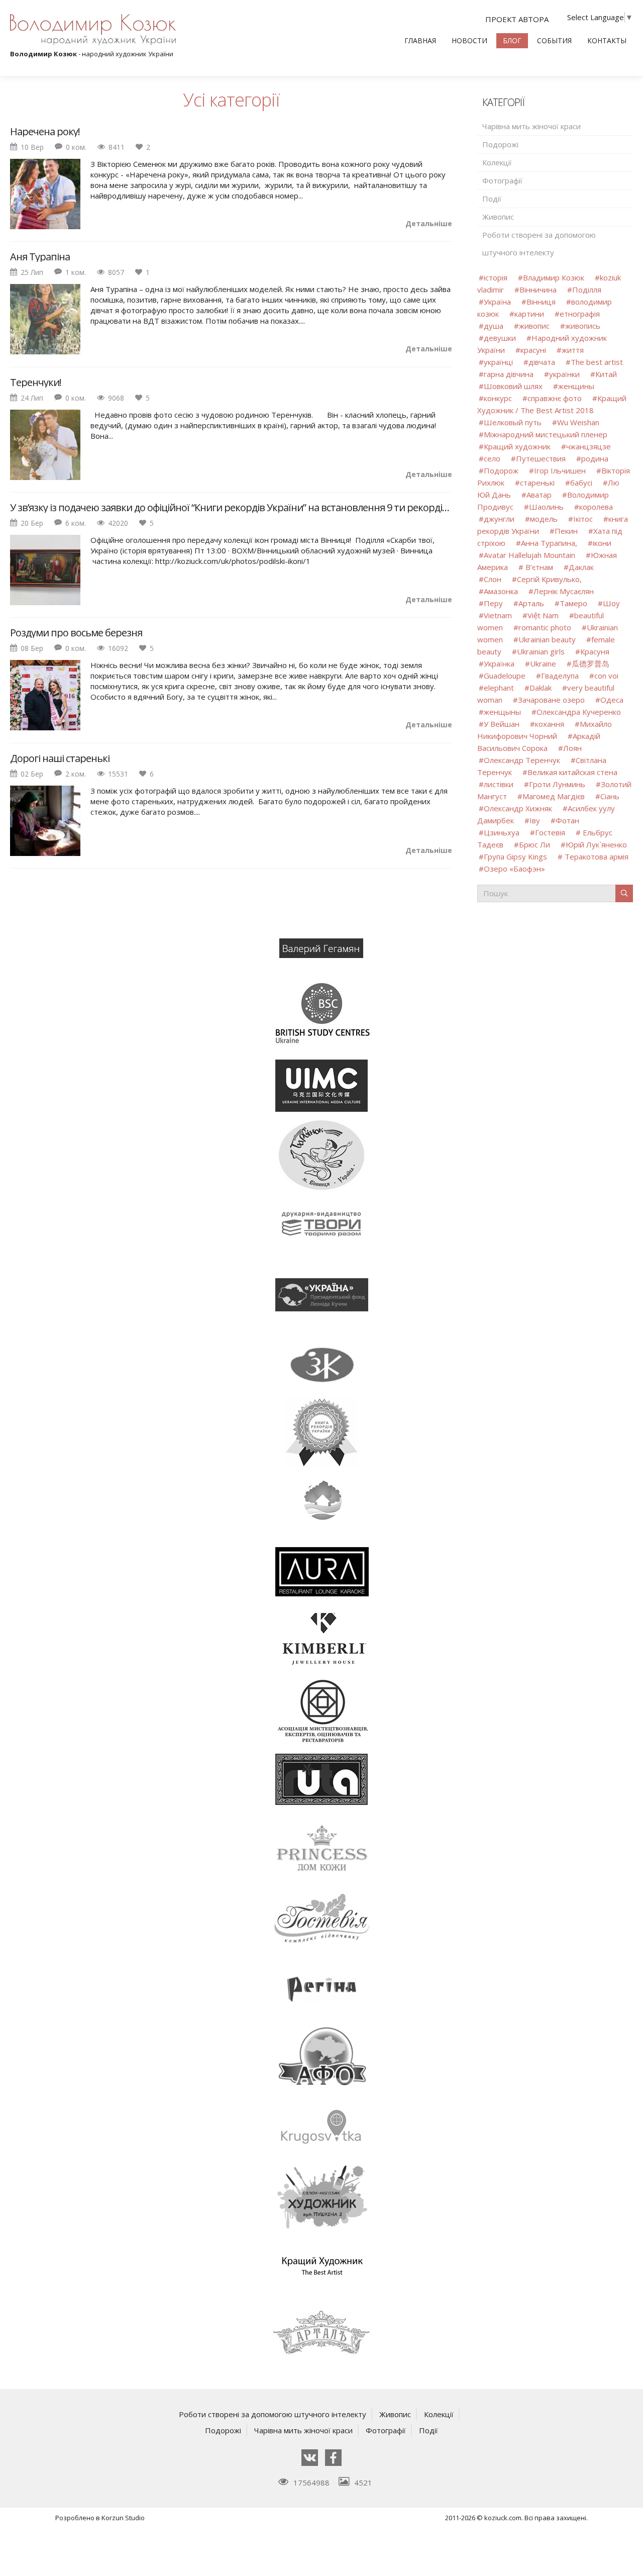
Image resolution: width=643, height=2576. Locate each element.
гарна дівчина (509, 374)
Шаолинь (546, 507)
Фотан (567, 820)
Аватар (539, 495)
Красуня (595, 651)
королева (596, 507)
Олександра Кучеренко (579, 712)
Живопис (498, 217)
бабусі (581, 483)
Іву (535, 820)
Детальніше (429, 223)
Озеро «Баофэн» (514, 869)
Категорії (503, 102)
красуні (533, 350)
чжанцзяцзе (588, 446)
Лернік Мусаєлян (564, 591)
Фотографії (502, 180)
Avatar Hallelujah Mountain (529, 555)
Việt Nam (543, 615)
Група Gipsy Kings (515, 856)
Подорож (501, 470)
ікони (602, 543)
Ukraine (543, 663)
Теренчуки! (36, 383)
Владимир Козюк (554, 277)
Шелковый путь (513, 422)
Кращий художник (518, 446)
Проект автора (517, 19)
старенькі (537, 483)
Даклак (581, 567)
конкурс (498, 398)
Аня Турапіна (40, 257)
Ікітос (583, 519)
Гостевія (550, 832)
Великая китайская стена (572, 772)
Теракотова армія (596, 856)
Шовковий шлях (513, 386)
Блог (512, 40)
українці (498, 362)
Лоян (572, 748)
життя (573, 350)
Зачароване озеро (551, 700)
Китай (606, 374)
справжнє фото (555, 398)
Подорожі (500, 144)
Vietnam (498, 615)
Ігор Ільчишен (560, 470)
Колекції (497, 162)
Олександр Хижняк (518, 808)
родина (595, 458)
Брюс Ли (534, 844)
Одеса (612, 700)
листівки (499, 784)
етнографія (580, 314)
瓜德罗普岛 (591, 663)
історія (496, 277)
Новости (469, 40)
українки (564, 374)
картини (529, 314)
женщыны (502, 712)
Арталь (531, 603)
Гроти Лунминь (558, 784)
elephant (499, 688)
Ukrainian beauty (547, 639)
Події (492, 199)
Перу (493, 603)
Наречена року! (45, 132)
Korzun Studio (123, 2518)
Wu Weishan (578, 422)
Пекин (566, 531)
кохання (550, 724)
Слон (493, 579)
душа (494, 326)
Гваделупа (560, 676)
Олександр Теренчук (522, 760)
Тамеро (573, 603)
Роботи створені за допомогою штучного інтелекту (539, 244)
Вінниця (541, 302)
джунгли (499, 519)
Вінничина (538, 290)
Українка (499, 663)
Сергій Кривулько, (549, 579)
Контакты (607, 40)
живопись (583, 326)
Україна (497, 302)
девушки (500, 338)
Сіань (610, 796)
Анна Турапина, (549, 543)
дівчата (542, 362)
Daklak (541, 688)
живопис (534, 326)
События (554, 40)
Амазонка (501, 591)
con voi (606, 676)
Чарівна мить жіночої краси (531, 126)
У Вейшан (502, 724)
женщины (576, 386)
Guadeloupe (505, 676)
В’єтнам (538, 567)
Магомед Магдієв (554, 796)
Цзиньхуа (502, 832)
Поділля (587, 290)
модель (544, 519)
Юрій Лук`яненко (596, 844)
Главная (420, 40)
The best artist (597, 362)
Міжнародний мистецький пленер (546, 434)
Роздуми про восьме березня (76, 633)
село (492, 458)
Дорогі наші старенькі (60, 758)
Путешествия (541, 458)
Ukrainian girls (541, 651)
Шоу (611, 603)
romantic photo (545, 627)
